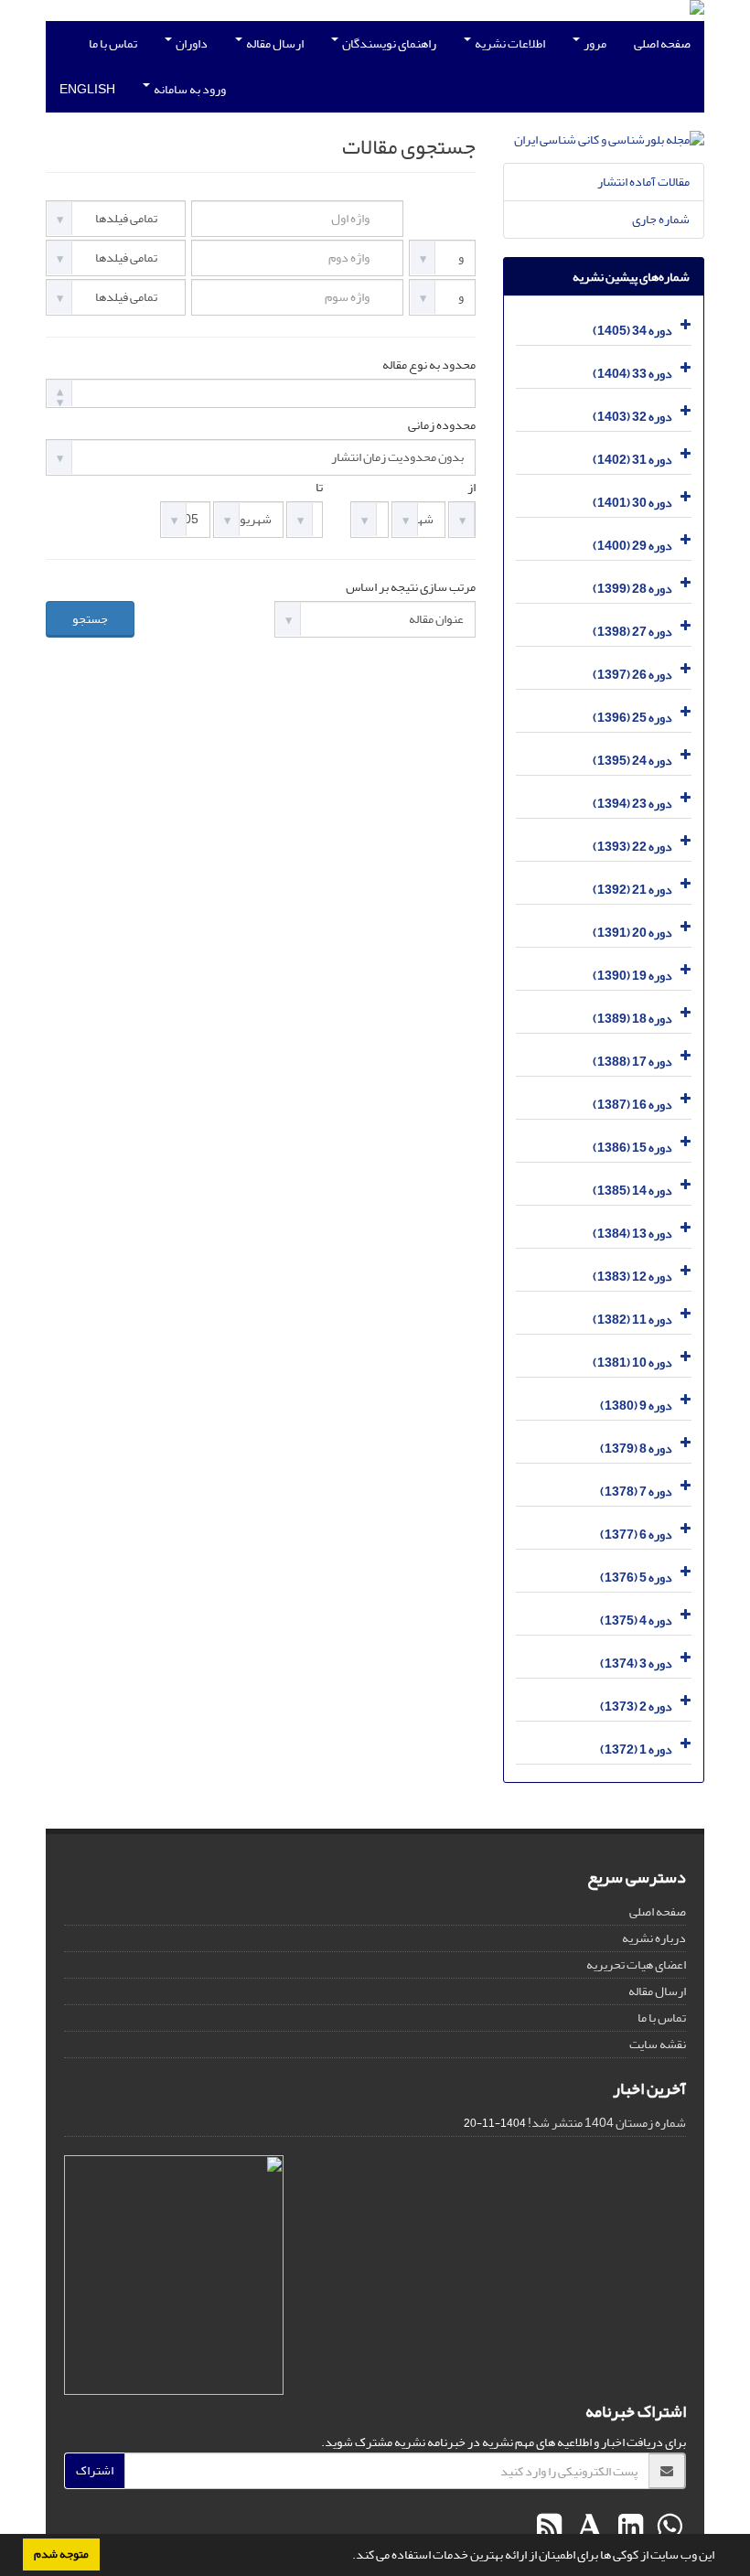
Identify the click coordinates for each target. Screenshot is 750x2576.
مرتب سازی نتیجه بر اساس (411, 587)
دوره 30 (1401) (632, 503)
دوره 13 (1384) (632, 1234)
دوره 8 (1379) (636, 1449)
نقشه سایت (658, 2044)
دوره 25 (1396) (632, 718)
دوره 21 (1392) (632, 890)
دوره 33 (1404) (632, 374)
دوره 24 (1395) (632, 761)
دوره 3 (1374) (636, 1664)
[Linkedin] (628, 2528)
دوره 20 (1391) (632, 933)
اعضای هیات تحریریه (636, 1964)
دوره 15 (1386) (632, 1148)
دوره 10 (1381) (632, 1363)
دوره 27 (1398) (632, 632)
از (471, 488)
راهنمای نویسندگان (388, 43)
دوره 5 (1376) (636, 1578)
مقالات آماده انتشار (643, 182)
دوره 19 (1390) (632, 976)
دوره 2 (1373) (636, 1707)
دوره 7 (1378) (636, 1492)
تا (319, 488)
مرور (594, 43)
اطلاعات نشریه (509, 43)
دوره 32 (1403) (632, 417)
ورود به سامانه (189, 89)
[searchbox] (56, 392)
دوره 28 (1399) (632, 589)
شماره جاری (661, 219)
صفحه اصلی (662, 43)
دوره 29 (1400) (632, 546)
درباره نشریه (654, 1938)
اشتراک (95, 2470)
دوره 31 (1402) (632, 460)
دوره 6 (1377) (636, 1535)
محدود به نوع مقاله (429, 365)
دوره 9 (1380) (636, 1406)
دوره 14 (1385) (632, 1191)
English (87, 89)
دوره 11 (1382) (632, 1320)
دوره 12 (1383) (632, 1277)
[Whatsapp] (667, 2528)
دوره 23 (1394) (632, 804)
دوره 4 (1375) (636, 1621)
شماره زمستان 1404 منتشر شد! (607, 2123)
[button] (348, 2557)
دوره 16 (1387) (632, 1105)
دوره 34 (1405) (632, 331)
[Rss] (549, 2528)
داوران (191, 43)
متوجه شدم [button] (61, 2554)
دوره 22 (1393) (632, 847)
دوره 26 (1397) (632, 675)
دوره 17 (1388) (632, 1062)
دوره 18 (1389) (632, 1019)
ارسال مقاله (274, 43)
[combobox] (261, 393)
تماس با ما (113, 43)
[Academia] (588, 2528)
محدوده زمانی (442, 425)
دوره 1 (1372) (636, 1750)
